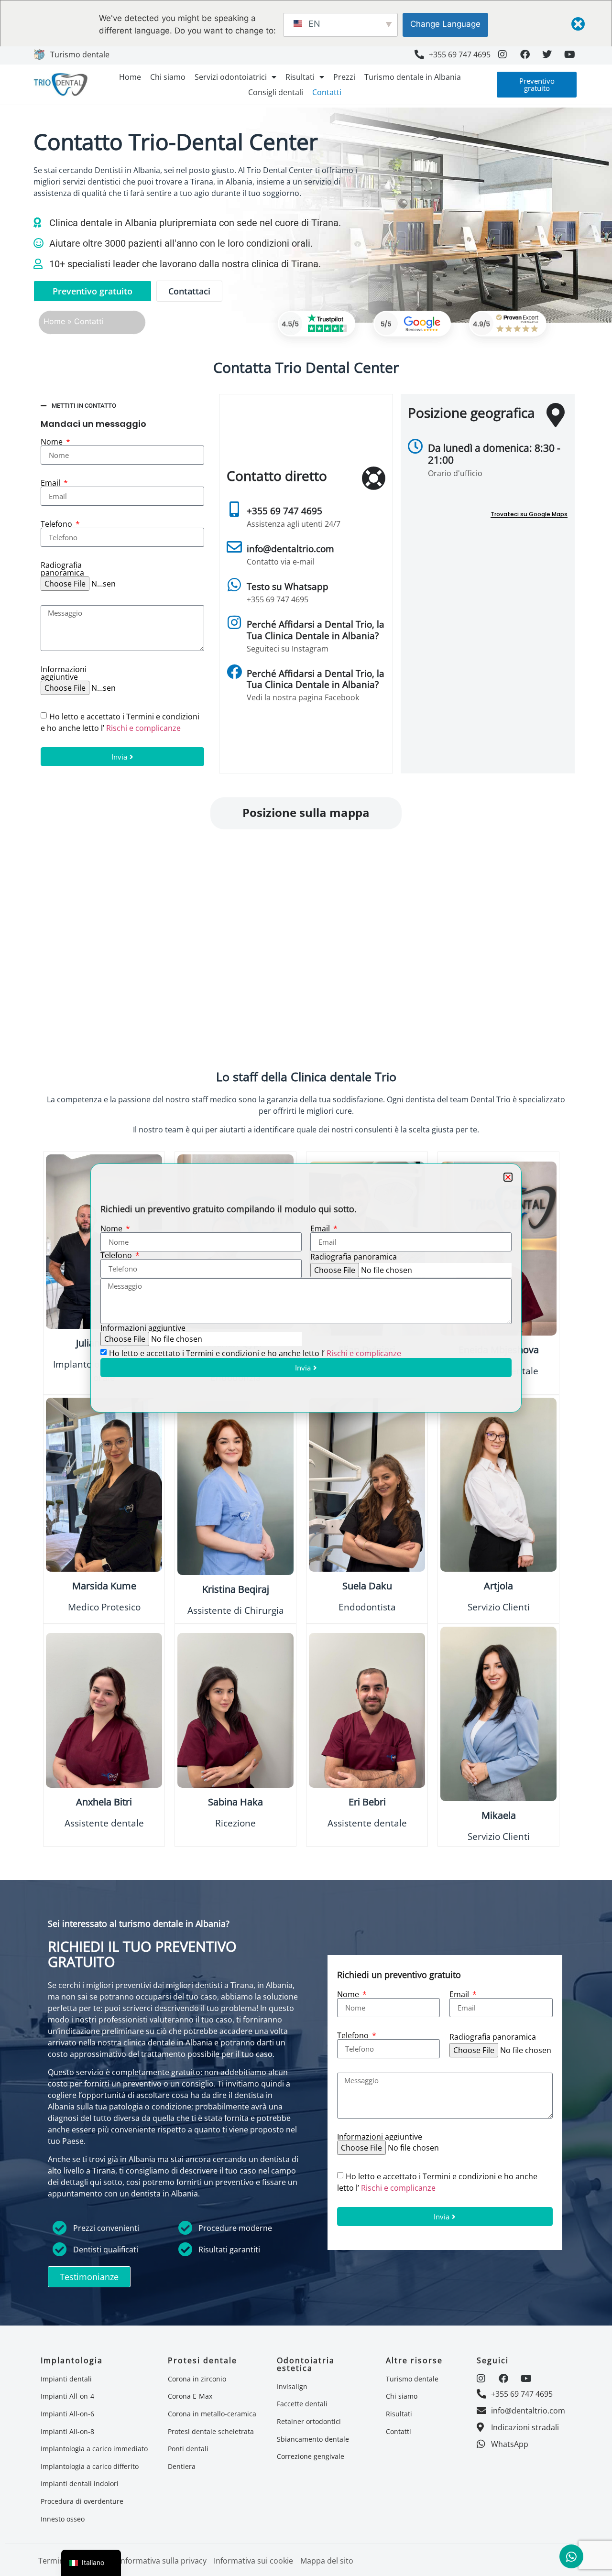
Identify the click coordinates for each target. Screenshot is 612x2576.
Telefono (117, 1255)
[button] (508, 1177)
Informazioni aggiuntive (143, 1328)
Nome (112, 1228)
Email (321, 1228)
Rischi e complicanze (364, 1353)
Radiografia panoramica (354, 1257)
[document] (306, 1288)
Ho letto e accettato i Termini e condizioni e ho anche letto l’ (255, 1353)
